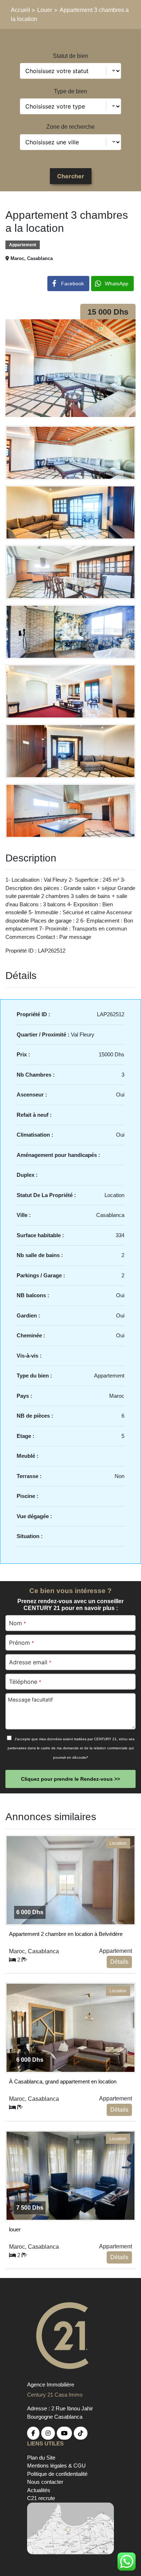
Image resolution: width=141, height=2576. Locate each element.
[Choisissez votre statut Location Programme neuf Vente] (70, 71)
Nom (17, 1623)
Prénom (21, 1643)
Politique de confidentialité (57, 2474)
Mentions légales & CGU (56, 2466)
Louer (45, 10)
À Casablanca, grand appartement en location (63, 2081)
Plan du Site (41, 2458)
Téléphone (25, 1682)
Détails (119, 1962)
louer (15, 2229)
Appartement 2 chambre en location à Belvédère (66, 1934)
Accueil (21, 10)
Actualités (39, 2490)
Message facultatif (30, 1700)
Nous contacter (45, 2482)
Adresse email (30, 1662)
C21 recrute (41, 2498)
